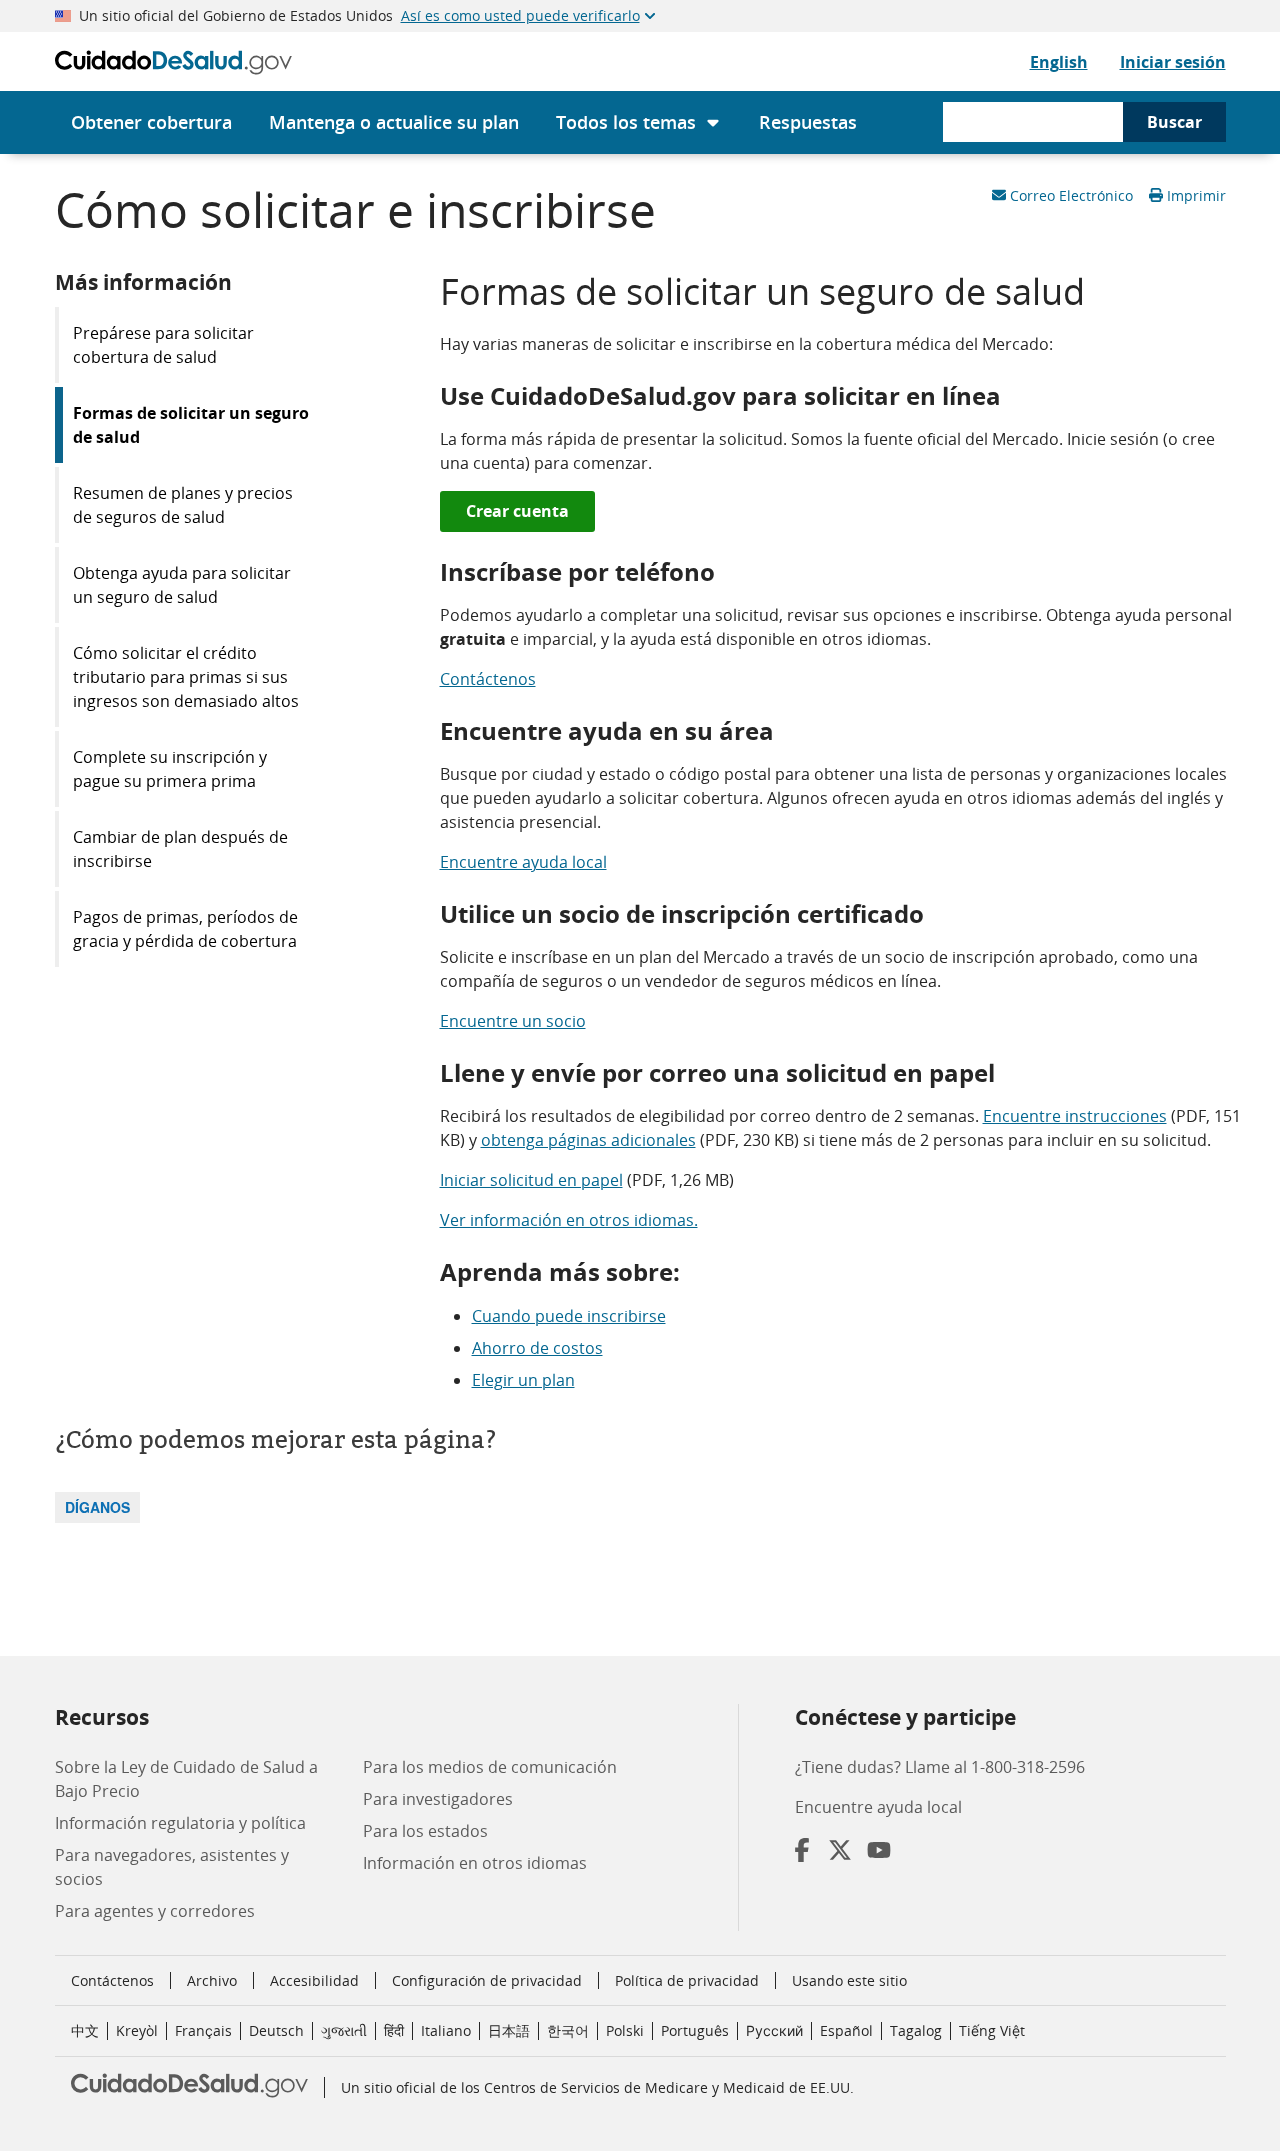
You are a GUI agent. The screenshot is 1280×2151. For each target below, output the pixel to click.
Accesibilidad (314, 1980)
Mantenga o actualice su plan (394, 122)
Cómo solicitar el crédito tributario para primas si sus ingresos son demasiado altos (186, 677)
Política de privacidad (687, 1980)
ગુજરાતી (344, 2030)
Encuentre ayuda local (523, 862)
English (1059, 62)
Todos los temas (626, 122)
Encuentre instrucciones (1075, 1116)
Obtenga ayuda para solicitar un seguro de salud (182, 585)
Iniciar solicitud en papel (531, 1180)
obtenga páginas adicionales (588, 1140)
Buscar (1174, 122)
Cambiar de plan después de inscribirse (180, 849)
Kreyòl (137, 2030)
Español (846, 2030)
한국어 (568, 2030)
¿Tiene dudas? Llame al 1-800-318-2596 (940, 1767)
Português (695, 2030)
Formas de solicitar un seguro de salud (191, 425)
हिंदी (394, 2030)
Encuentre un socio (513, 1021)
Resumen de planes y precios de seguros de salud (183, 505)
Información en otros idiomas (475, 1863)
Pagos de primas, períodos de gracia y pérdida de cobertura (185, 929)
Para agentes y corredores (155, 1911)
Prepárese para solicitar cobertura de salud (163, 345)
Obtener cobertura (151, 122)
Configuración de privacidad (487, 1981)
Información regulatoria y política (180, 1823)
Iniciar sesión (1173, 62)
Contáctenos (488, 679)
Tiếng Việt (992, 2030)
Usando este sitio (849, 1980)
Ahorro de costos (537, 1348)
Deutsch (276, 2030)
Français (203, 2030)
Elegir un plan (523, 1380)
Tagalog (916, 2030)
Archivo (212, 1980)
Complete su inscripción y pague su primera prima (170, 769)
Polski (625, 2030)
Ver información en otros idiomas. (569, 1220)
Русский (774, 2030)
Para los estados (425, 1831)
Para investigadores (438, 1799)
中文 (85, 2030)
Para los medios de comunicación (490, 1767)
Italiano (446, 2030)
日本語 (509, 2030)
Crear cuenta (517, 511)
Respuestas (808, 122)
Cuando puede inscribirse (569, 1316)
